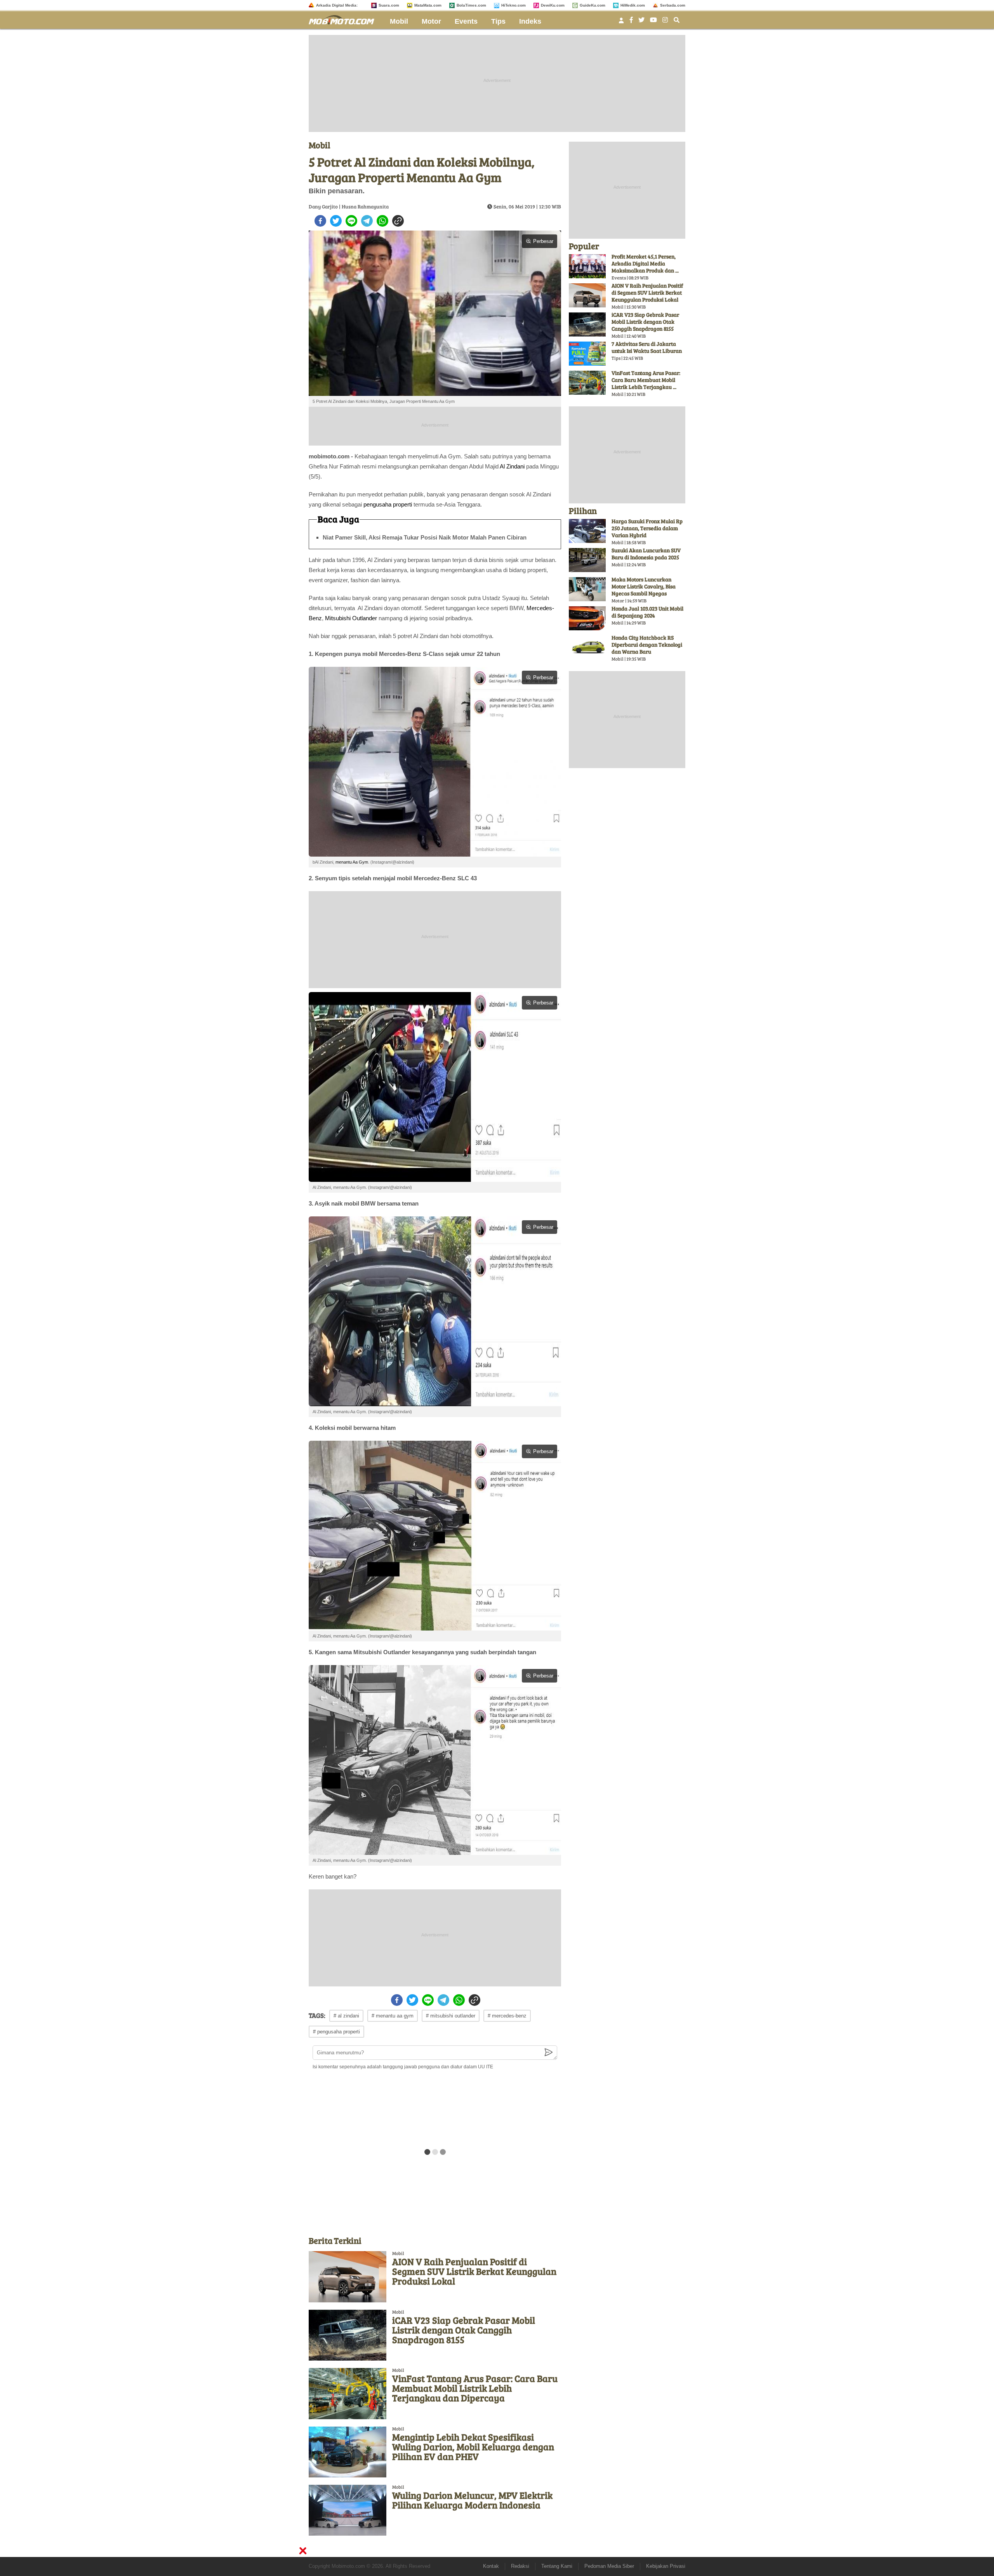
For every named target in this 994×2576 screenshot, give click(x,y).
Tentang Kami (557, 2566)
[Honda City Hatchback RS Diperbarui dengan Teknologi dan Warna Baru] (587, 647)
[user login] (621, 23)
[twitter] (336, 221)
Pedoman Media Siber (609, 2566)
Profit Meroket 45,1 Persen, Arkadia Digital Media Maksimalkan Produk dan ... (645, 263)
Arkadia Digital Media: (337, 5)
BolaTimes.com (471, 5)
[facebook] (320, 221)
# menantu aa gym (393, 2016)
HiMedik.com (633, 5)
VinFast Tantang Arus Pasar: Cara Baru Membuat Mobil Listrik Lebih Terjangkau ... (646, 380)
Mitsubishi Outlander (351, 618)
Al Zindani (512, 466)
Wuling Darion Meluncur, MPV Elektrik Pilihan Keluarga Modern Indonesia (472, 2500)
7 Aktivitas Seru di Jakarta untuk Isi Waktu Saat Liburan (647, 347)
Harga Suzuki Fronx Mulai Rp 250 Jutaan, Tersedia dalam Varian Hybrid (647, 528)
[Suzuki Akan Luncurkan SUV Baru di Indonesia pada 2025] (587, 560)
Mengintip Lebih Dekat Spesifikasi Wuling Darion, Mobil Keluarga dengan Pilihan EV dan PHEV (473, 2447)
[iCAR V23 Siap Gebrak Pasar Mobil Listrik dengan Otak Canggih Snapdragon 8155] (348, 2335)
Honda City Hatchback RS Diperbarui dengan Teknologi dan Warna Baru (647, 644)
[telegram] (367, 221)
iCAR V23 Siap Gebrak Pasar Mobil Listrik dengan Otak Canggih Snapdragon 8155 (464, 2330)
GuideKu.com (593, 5)
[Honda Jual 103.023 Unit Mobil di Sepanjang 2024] (587, 618)
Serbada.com (673, 5)
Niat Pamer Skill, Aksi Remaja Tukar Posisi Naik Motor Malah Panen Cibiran (425, 537)
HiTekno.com (514, 5)
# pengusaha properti (336, 2032)
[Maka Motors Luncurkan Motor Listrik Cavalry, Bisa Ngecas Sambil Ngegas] (587, 589)
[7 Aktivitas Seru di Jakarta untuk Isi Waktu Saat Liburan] (587, 354)
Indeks (530, 21)
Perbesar (543, 241)
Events (466, 21)
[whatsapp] (382, 221)
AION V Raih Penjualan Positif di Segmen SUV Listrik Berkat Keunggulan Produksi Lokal (474, 2271)
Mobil (399, 21)
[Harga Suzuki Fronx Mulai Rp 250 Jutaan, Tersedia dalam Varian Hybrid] (587, 531)
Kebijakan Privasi (666, 2566)
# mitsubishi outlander (451, 2016)
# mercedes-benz (507, 2016)
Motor (431, 21)
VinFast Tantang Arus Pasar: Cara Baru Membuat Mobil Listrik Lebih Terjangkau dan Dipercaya (475, 2388)
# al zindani (346, 2016)
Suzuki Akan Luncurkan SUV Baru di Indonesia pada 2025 (646, 554)
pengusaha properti (388, 504)
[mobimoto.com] (344, 19)
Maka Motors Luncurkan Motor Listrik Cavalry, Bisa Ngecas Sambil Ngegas (644, 586)
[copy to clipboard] (398, 221)
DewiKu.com (553, 5)
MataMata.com (428, 5)
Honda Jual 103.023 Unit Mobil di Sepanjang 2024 (647, 612)
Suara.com (389, 5)
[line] (351, 221)
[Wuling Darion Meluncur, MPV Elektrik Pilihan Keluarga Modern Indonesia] (348, 2510)
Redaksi (520, 2566)
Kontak (491, 2566)
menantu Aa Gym (352, 862)
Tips (498, 21)
